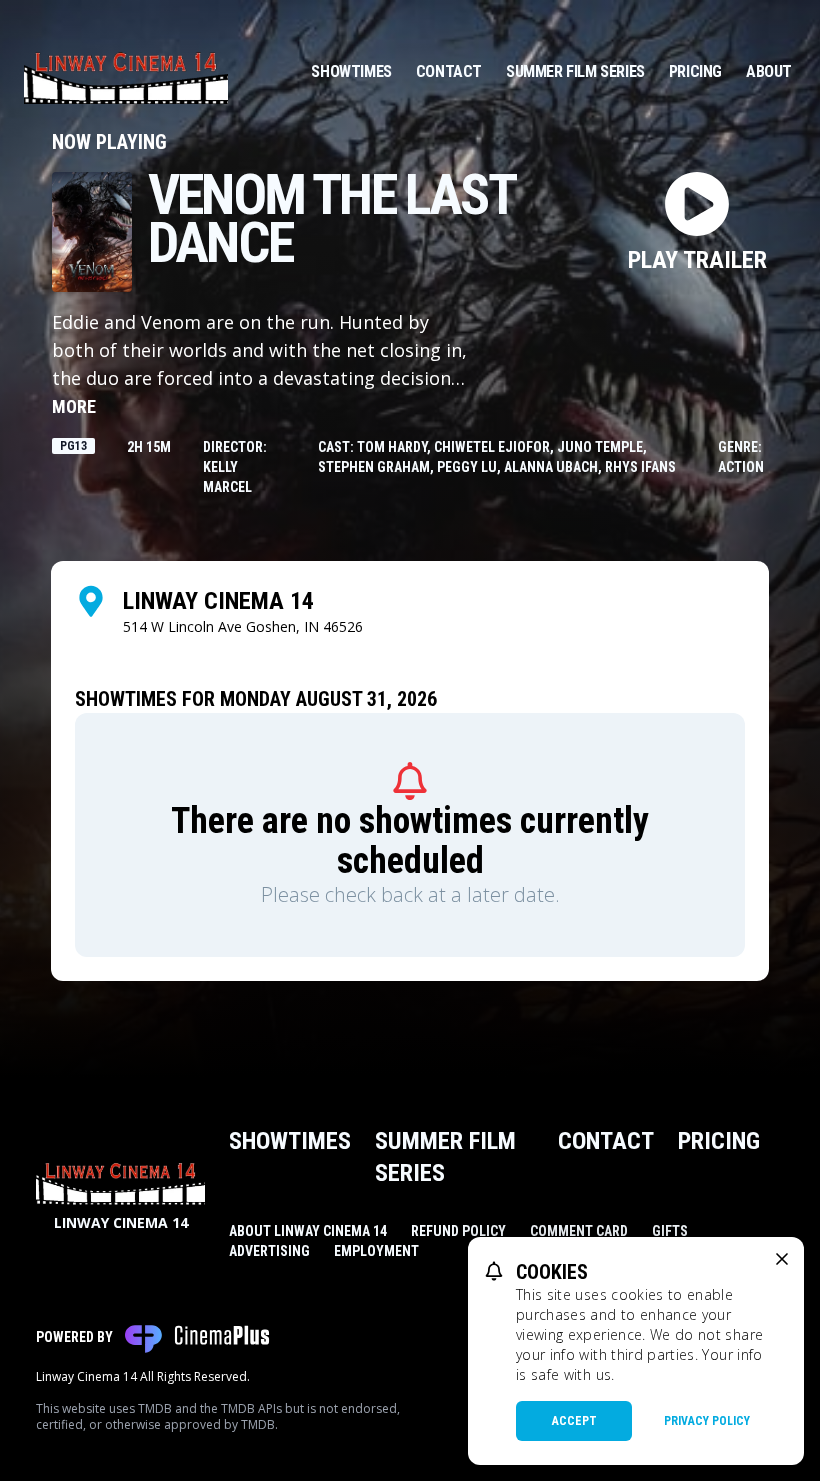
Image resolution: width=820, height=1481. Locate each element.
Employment (376, 1251)
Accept (574, 1421)
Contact (449, 71)
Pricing (695, 71)
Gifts (670, 1231)
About (769, 71)
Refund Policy (458, 1231)
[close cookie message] (782, 1259)
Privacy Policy (707, 1421)
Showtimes (351, 71)
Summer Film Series (575, 71)
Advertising (269, 1251)
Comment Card (579, 1231)
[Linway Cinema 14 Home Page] (126, 72)
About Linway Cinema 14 (308, 1231)
